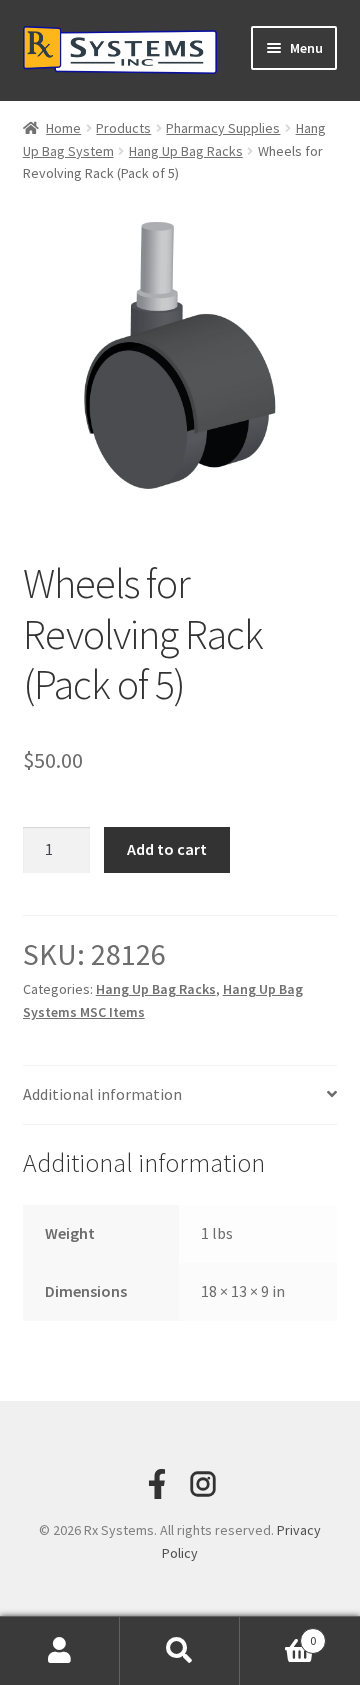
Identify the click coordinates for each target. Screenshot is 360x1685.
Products (123, 128)
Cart (278, 1633)
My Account (60, 1651)
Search (180, 1651)
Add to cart (167, 849)
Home (63, 128)
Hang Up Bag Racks (186, 151)
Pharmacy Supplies (223, 128)
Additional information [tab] (102, 1094)
